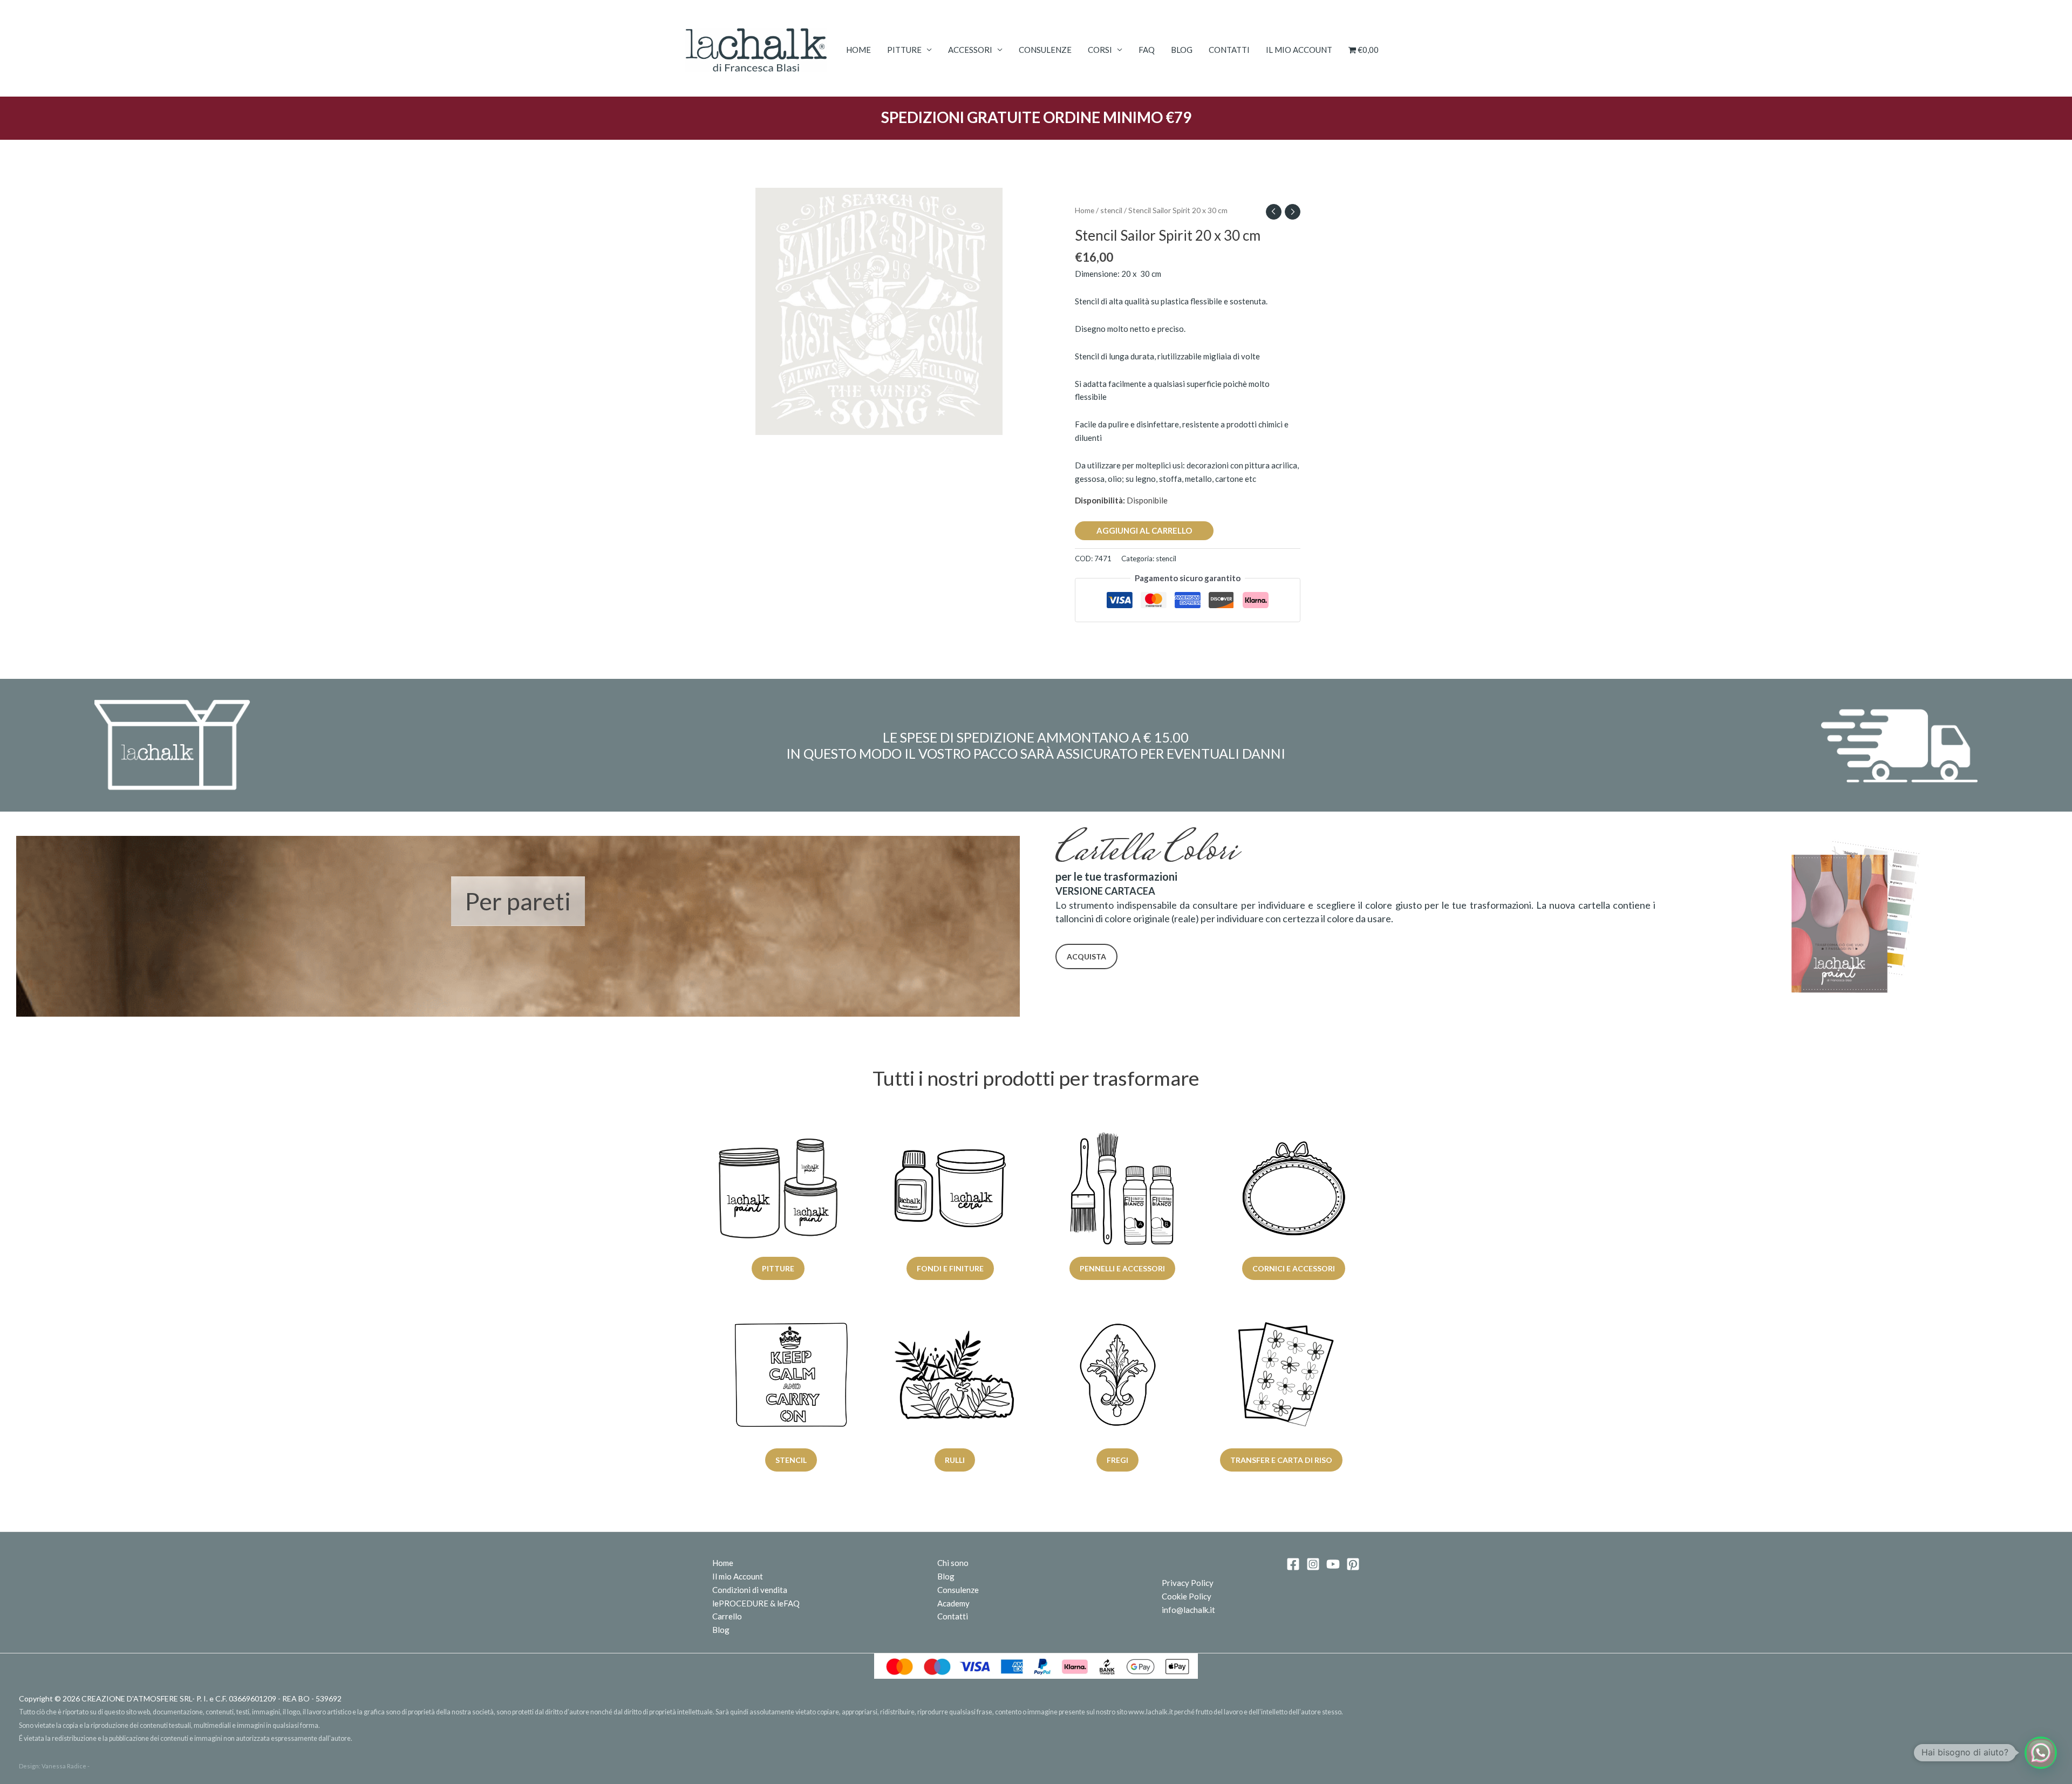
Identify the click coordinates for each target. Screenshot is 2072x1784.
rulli (954, 1460)
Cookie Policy (1187, 1596)
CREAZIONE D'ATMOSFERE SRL (137, 1698)
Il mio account (1299, 50)
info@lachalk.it (1188, 1610)
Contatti (1229, 50)
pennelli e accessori (1122, 1268)
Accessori (970, 50)
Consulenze (1045, 50)
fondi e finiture (950, 1268)
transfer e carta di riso (1281, 1460)
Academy (953, 1603)
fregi (1117, 1460)
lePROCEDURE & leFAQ (756, 1603)
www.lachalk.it (1151, 1712)
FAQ (1147, 50)
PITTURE (904, 50)
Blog (1182, 50)
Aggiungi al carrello (1144, 530)
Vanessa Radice (64, 1766)
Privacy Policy (1188, 1583)
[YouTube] (1333, 1564)
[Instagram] (1313, 1564)
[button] (2041, 1753)
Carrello (727, 1616)
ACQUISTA (1086, 956)
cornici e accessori (1294, 1268)
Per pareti (518, 901)
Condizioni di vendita (750, 1590)
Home (858, 50)
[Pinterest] (1353, 1564)
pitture (778, 1268)
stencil (1111, 210)
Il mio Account (738, 1576)
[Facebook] (1293, 1564)
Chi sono (953, 1563)
